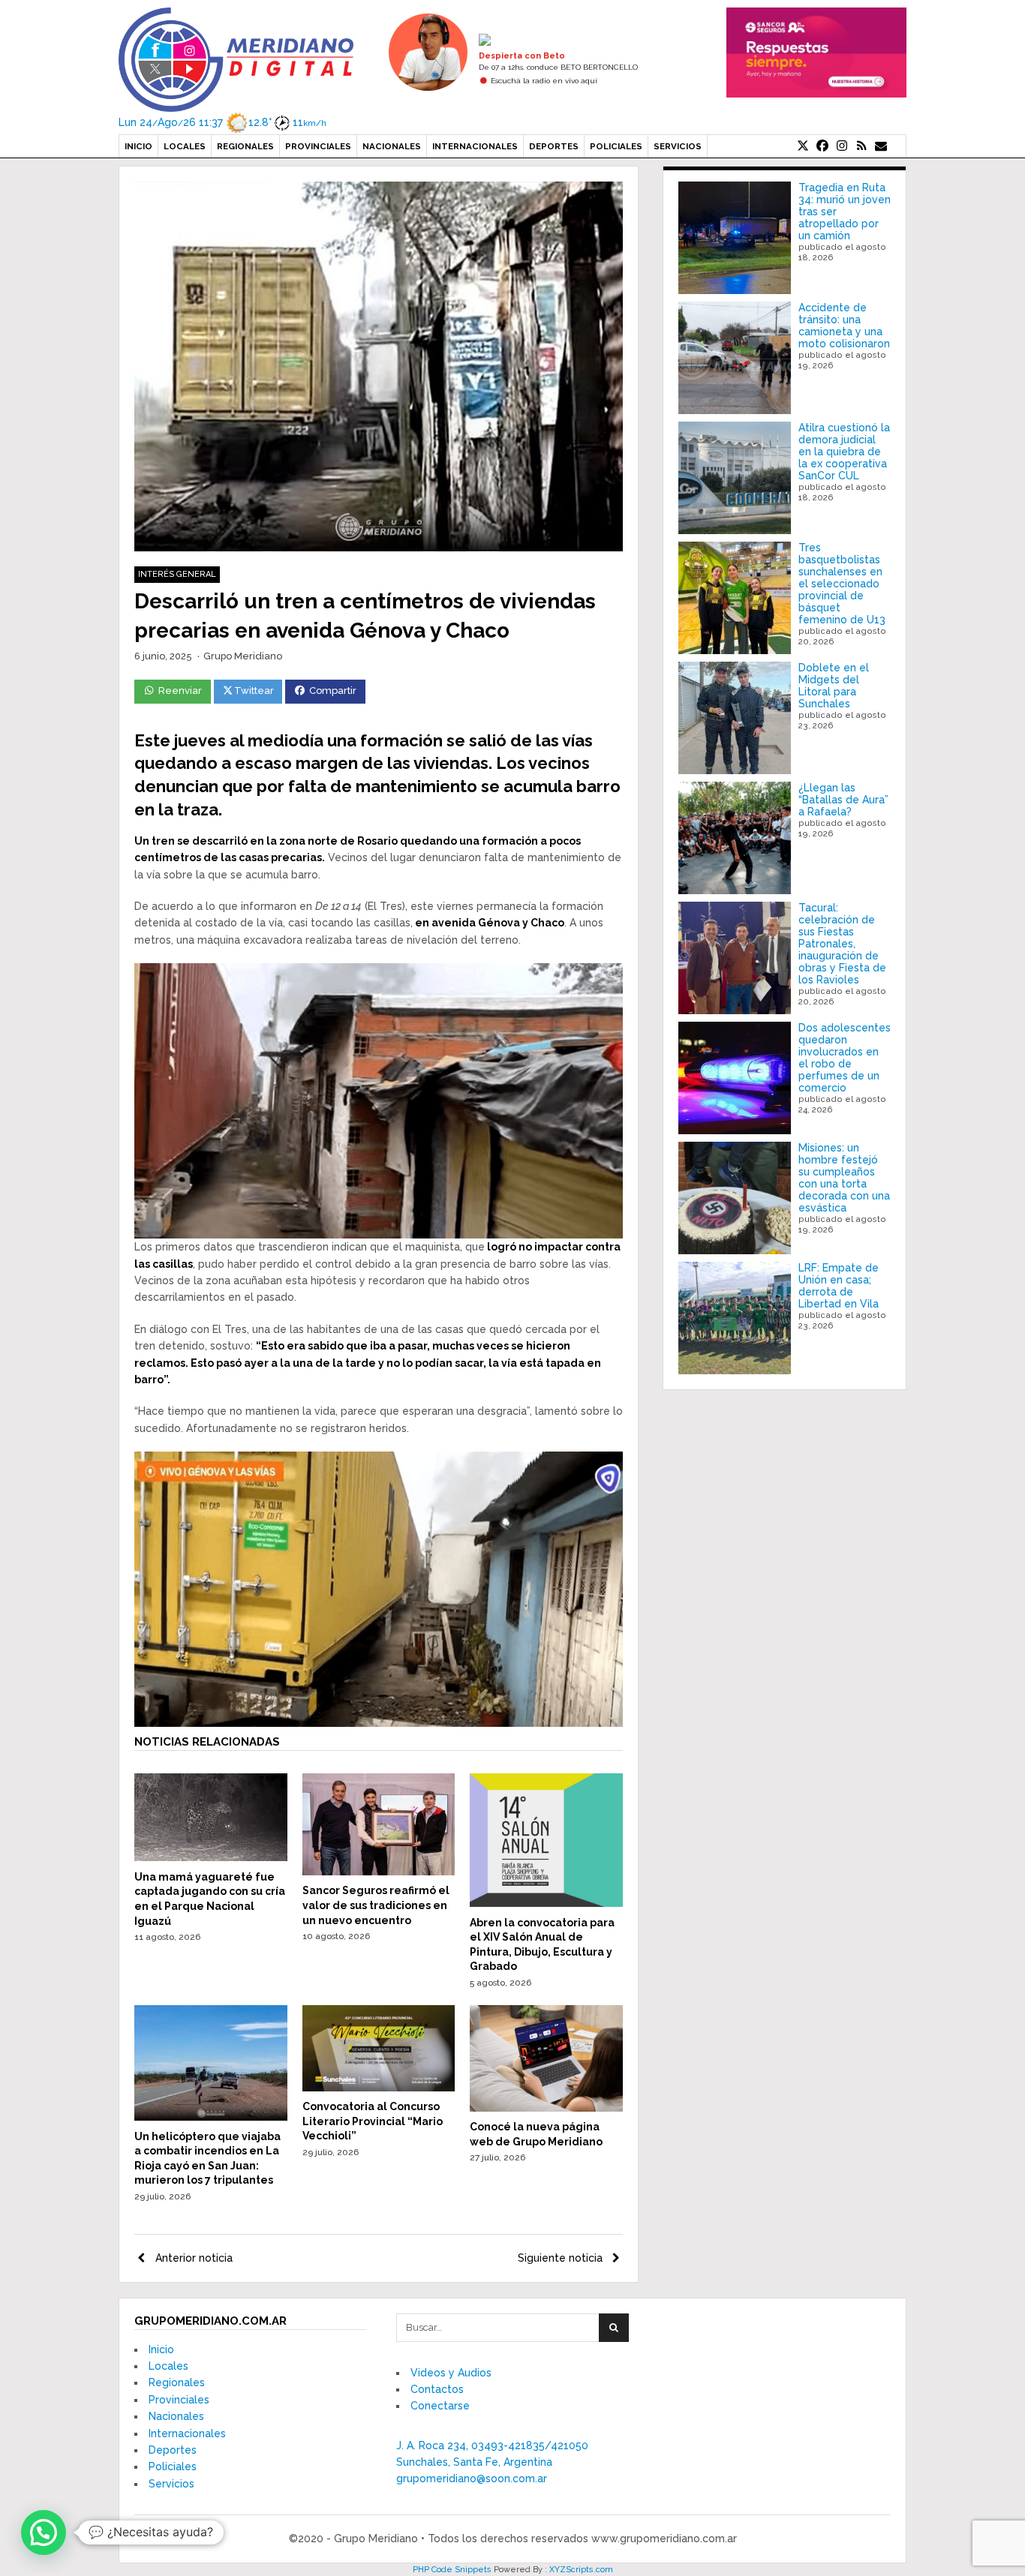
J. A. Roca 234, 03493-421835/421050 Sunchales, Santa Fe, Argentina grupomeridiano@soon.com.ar (492, 2462)
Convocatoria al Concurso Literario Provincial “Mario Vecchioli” (373, 2121)
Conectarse (440, 2406)
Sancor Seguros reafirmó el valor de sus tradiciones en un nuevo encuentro (376, 1905)
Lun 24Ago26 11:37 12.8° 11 (222, 122)
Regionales (245, 146)
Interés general (177, 574)
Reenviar (180, 691)
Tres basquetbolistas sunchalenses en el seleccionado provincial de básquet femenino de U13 (842, 584)
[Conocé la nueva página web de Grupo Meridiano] (546, 2108)
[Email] (881, 146)
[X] (803, 146)
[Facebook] (822, 146)
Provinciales (318, 146)
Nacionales (392, 146)
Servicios (678, 146)
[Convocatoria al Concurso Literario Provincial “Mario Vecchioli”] (379, 2088)
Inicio (138, 146)
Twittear (254, 691)
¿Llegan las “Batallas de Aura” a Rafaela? (843, 800)
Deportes (554, 146)
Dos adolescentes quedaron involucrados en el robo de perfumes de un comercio (845, 1058)
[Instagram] (842, 146)
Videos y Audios (451, 2373)
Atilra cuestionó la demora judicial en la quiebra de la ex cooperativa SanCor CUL (844, 452)
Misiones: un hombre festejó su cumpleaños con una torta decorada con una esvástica (844, 1178)
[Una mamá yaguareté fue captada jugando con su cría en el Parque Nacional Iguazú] (211, 1857)
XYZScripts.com (581, 2570)
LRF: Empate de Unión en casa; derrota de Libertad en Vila (839, 1286)
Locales (185, 146)
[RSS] (861, 146)
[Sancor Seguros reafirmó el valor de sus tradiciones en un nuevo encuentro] (379, 1872)
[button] (44, 2532)
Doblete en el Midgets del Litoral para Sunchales (834, 686)
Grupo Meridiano (243, 656)
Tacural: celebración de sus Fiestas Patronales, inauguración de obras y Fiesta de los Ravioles (842, 944)
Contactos (437, 2389)
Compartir (333, 691)
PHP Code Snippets (452, 2570)
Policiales (616, 146)
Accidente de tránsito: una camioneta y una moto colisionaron (844, 326)
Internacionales (475, 146)
